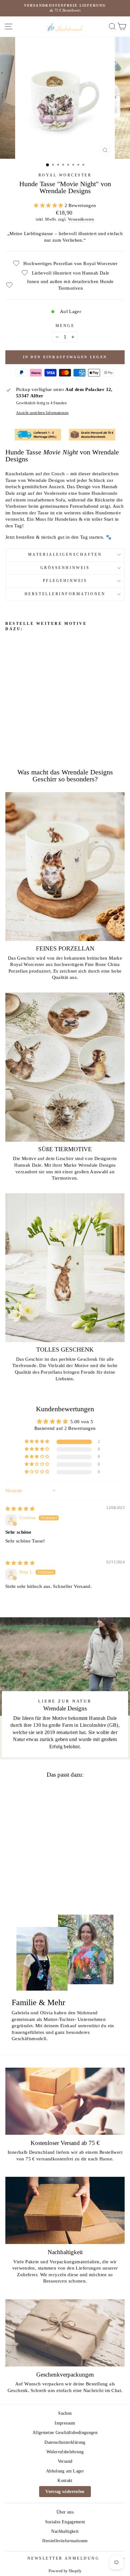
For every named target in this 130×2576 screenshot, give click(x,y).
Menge (65, 326)
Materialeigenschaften (65, 555)
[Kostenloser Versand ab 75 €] (65, 2101)
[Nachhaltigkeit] (65, 2210)
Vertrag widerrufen (65, 2492)
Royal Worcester (65, 175)
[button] (49, 205)
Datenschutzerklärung (65, 2442)
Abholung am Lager (65, 2471)
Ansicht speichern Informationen (42, 413)
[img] (20, 1509)
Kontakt (65, 2481)
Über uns (65, 2512)
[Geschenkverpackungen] (65, 2333)
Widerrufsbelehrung (65, 2452)
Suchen (65, 2413)
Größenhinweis (65, 568)
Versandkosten (81, 219)
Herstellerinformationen (65, 594)
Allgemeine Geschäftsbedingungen (65, 2433)
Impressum (65, 2423)
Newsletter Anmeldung (64, 2558)
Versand (65, 2461)
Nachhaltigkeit (65, 2531)
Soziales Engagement (65, 2522)
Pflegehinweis (65, 581)
